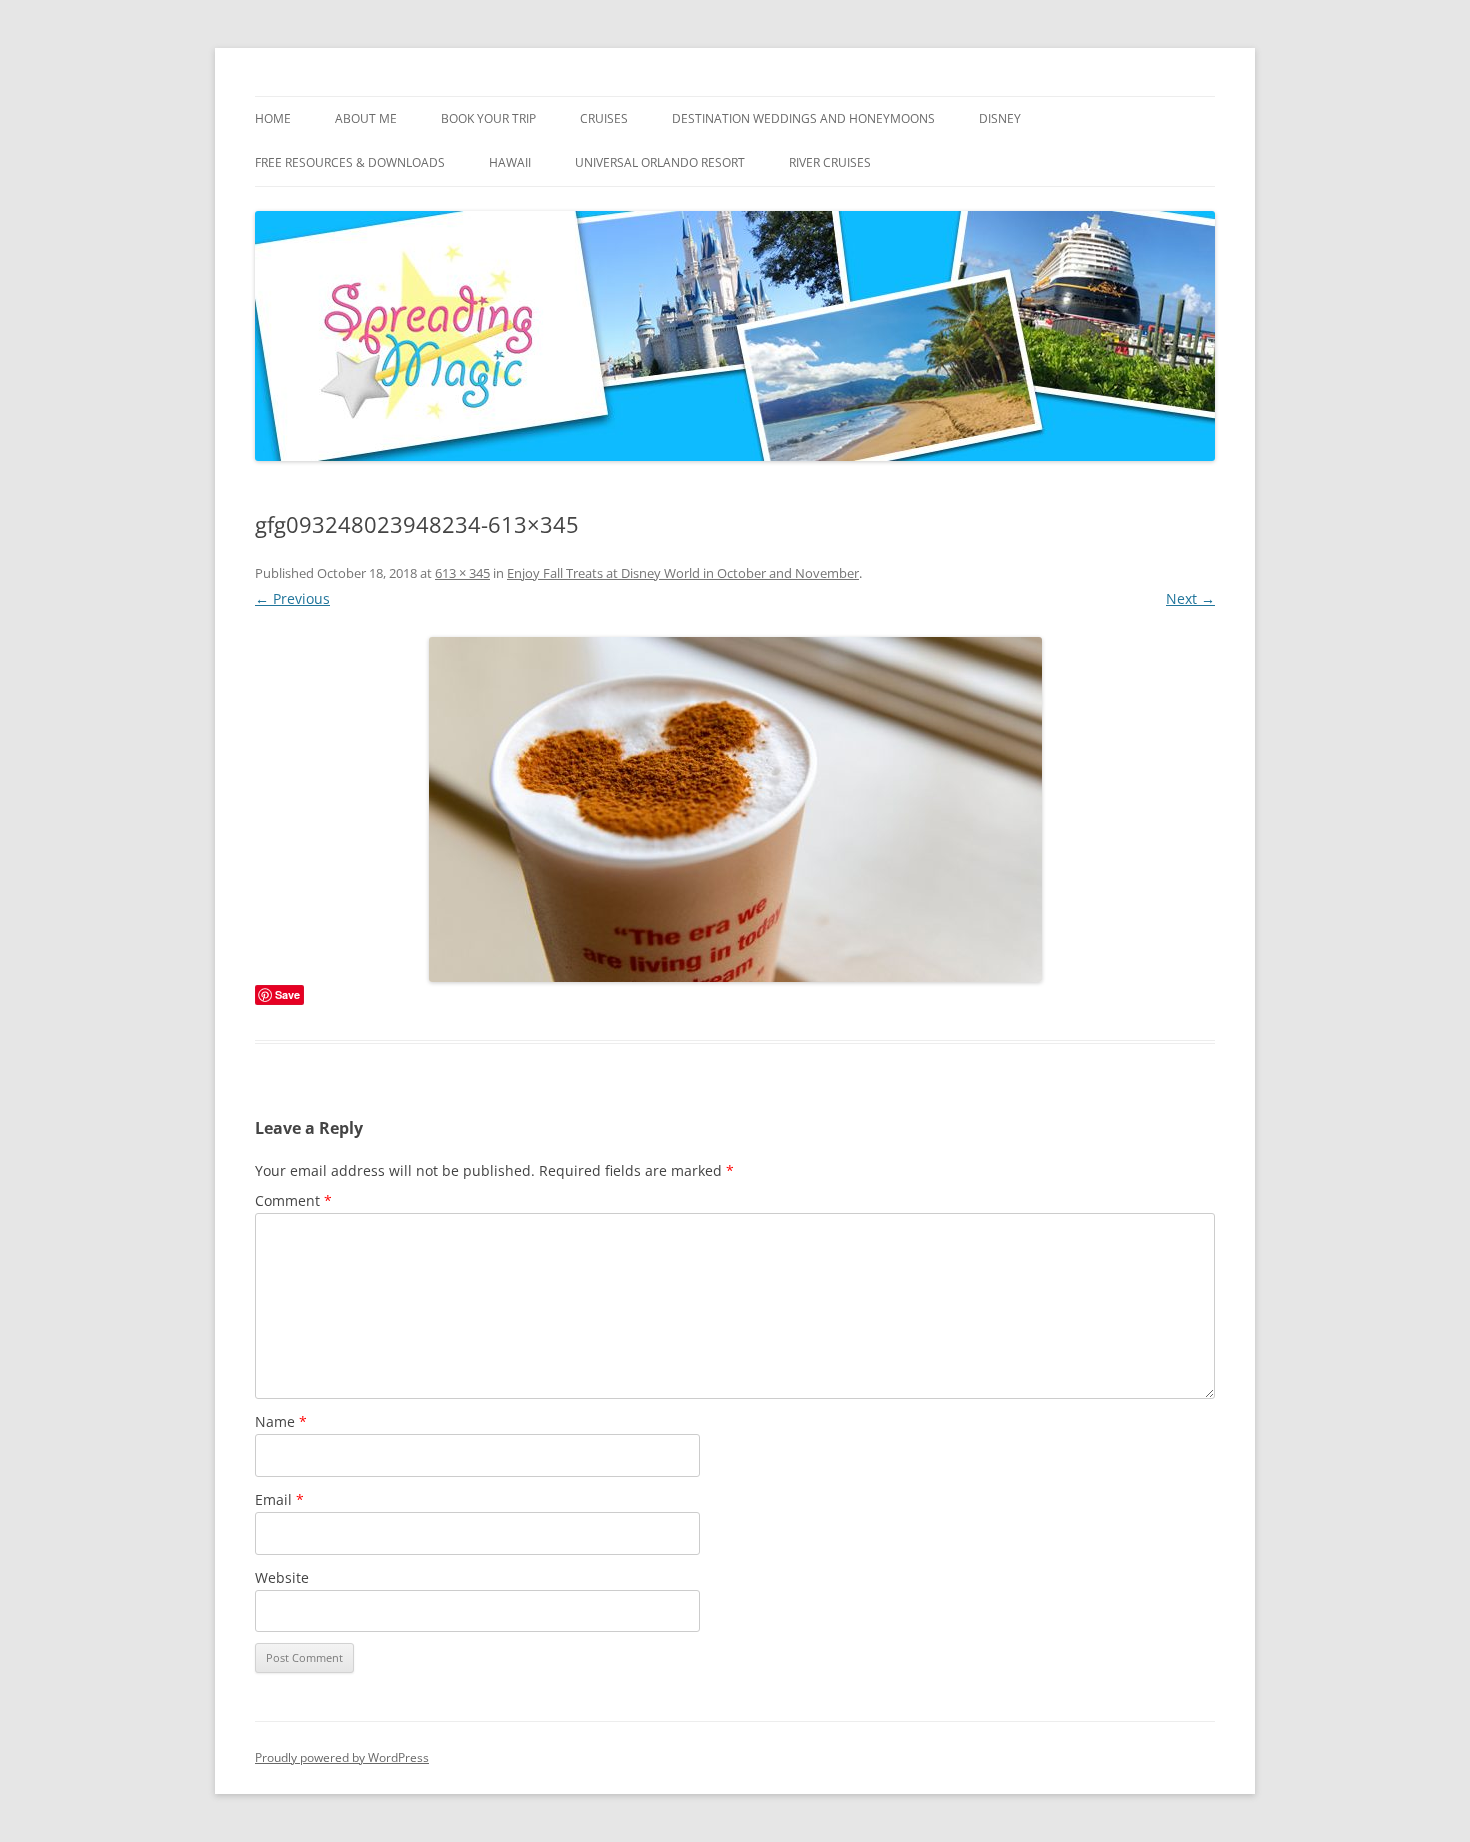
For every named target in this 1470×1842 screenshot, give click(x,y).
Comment (293, 1200)
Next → (1190, 598)
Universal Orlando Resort (660, 162)
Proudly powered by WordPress (342, 1757)
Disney (1000, 118)
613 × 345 (462, 573)
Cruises (604, 118)
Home (273, 118)
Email (279, 1499)
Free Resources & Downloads (350, 162)
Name (281, 1421)
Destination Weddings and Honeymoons (803, 118)
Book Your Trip (488, 118)
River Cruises (830, 162)
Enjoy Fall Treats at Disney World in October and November (683, 573)
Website (282, 1577)
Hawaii (510, 162)
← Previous (292, 598)
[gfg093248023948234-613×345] (735, 809)
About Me (366, 118)
